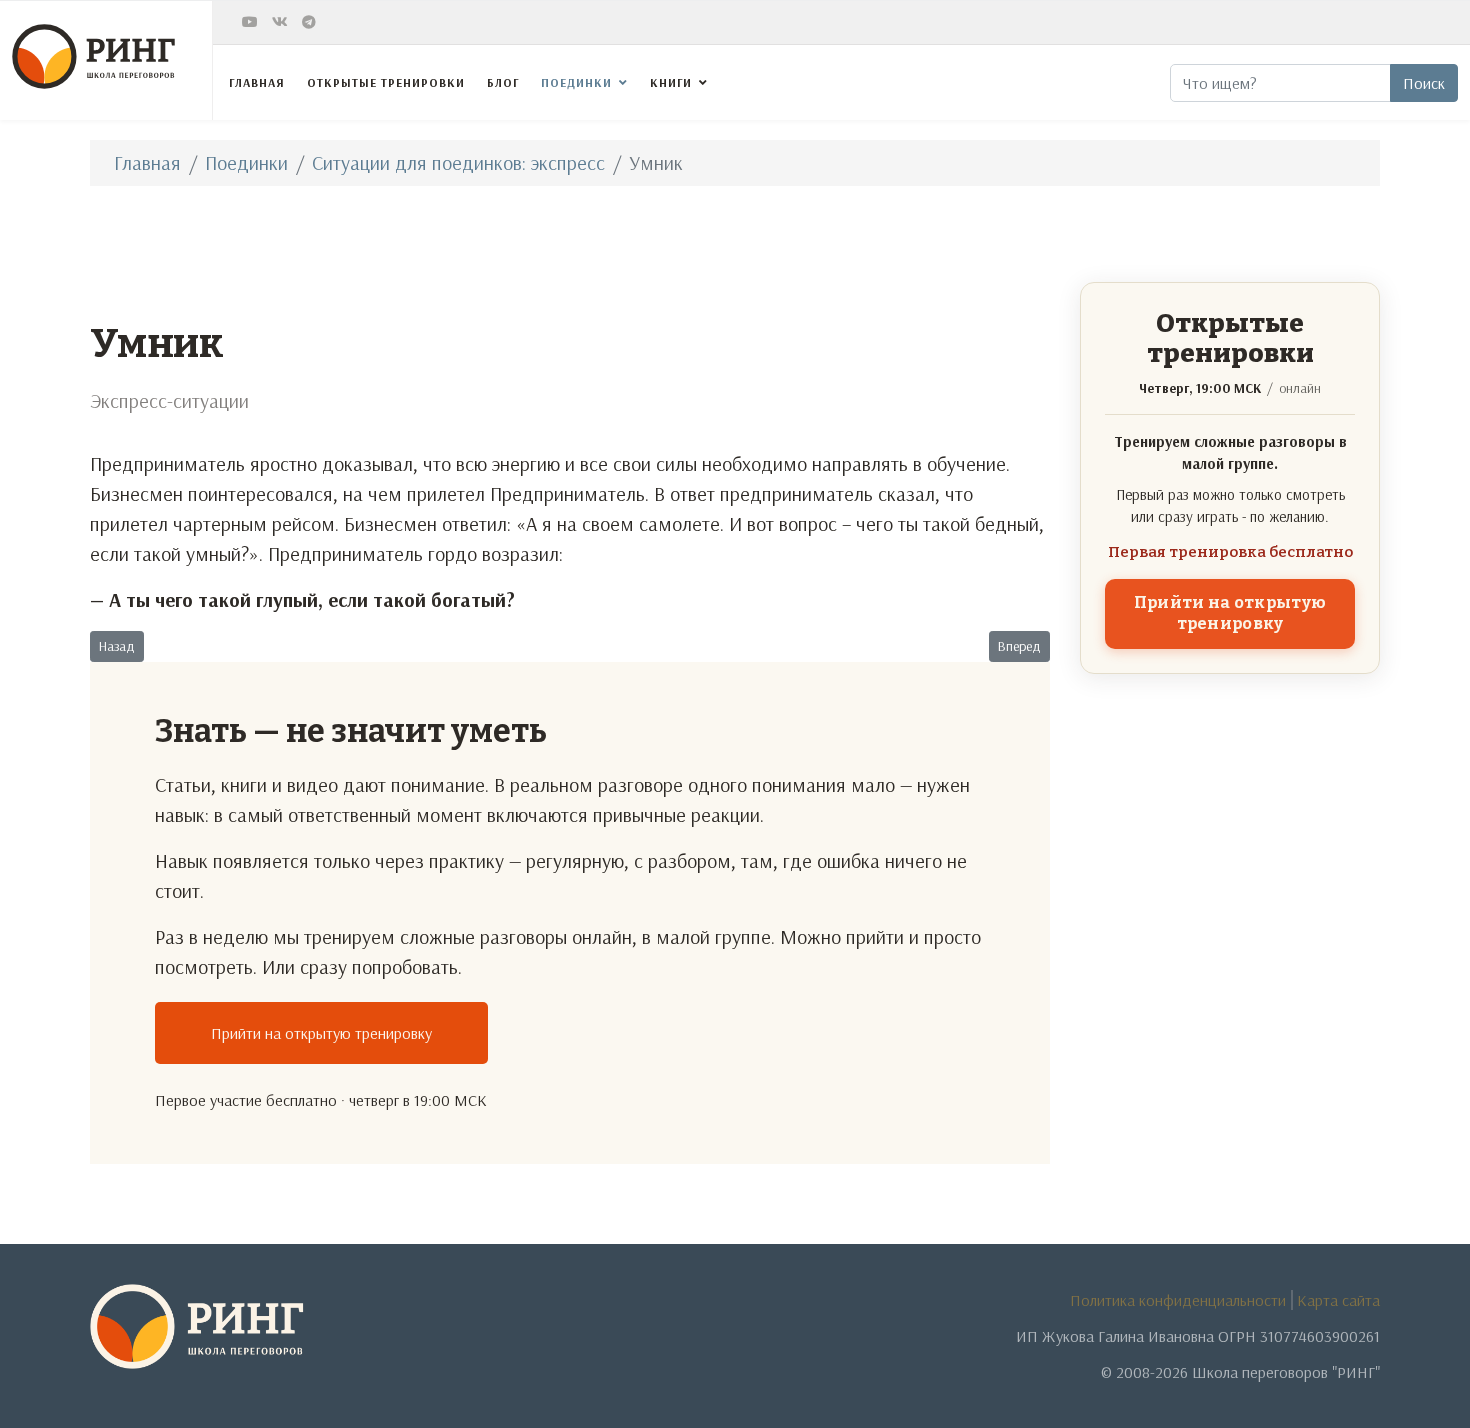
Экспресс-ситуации (169, 400)
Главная (257, 82)
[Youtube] (250, 22)
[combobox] (1280, 83)
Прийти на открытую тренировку (321, 1033)
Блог (503, 82)
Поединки (576, 82)
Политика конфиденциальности (1178, 1300)
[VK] (280, 22)
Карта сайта (1338, 1300)
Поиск (1424, 83)
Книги (671, 82)
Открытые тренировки (386, 82)
